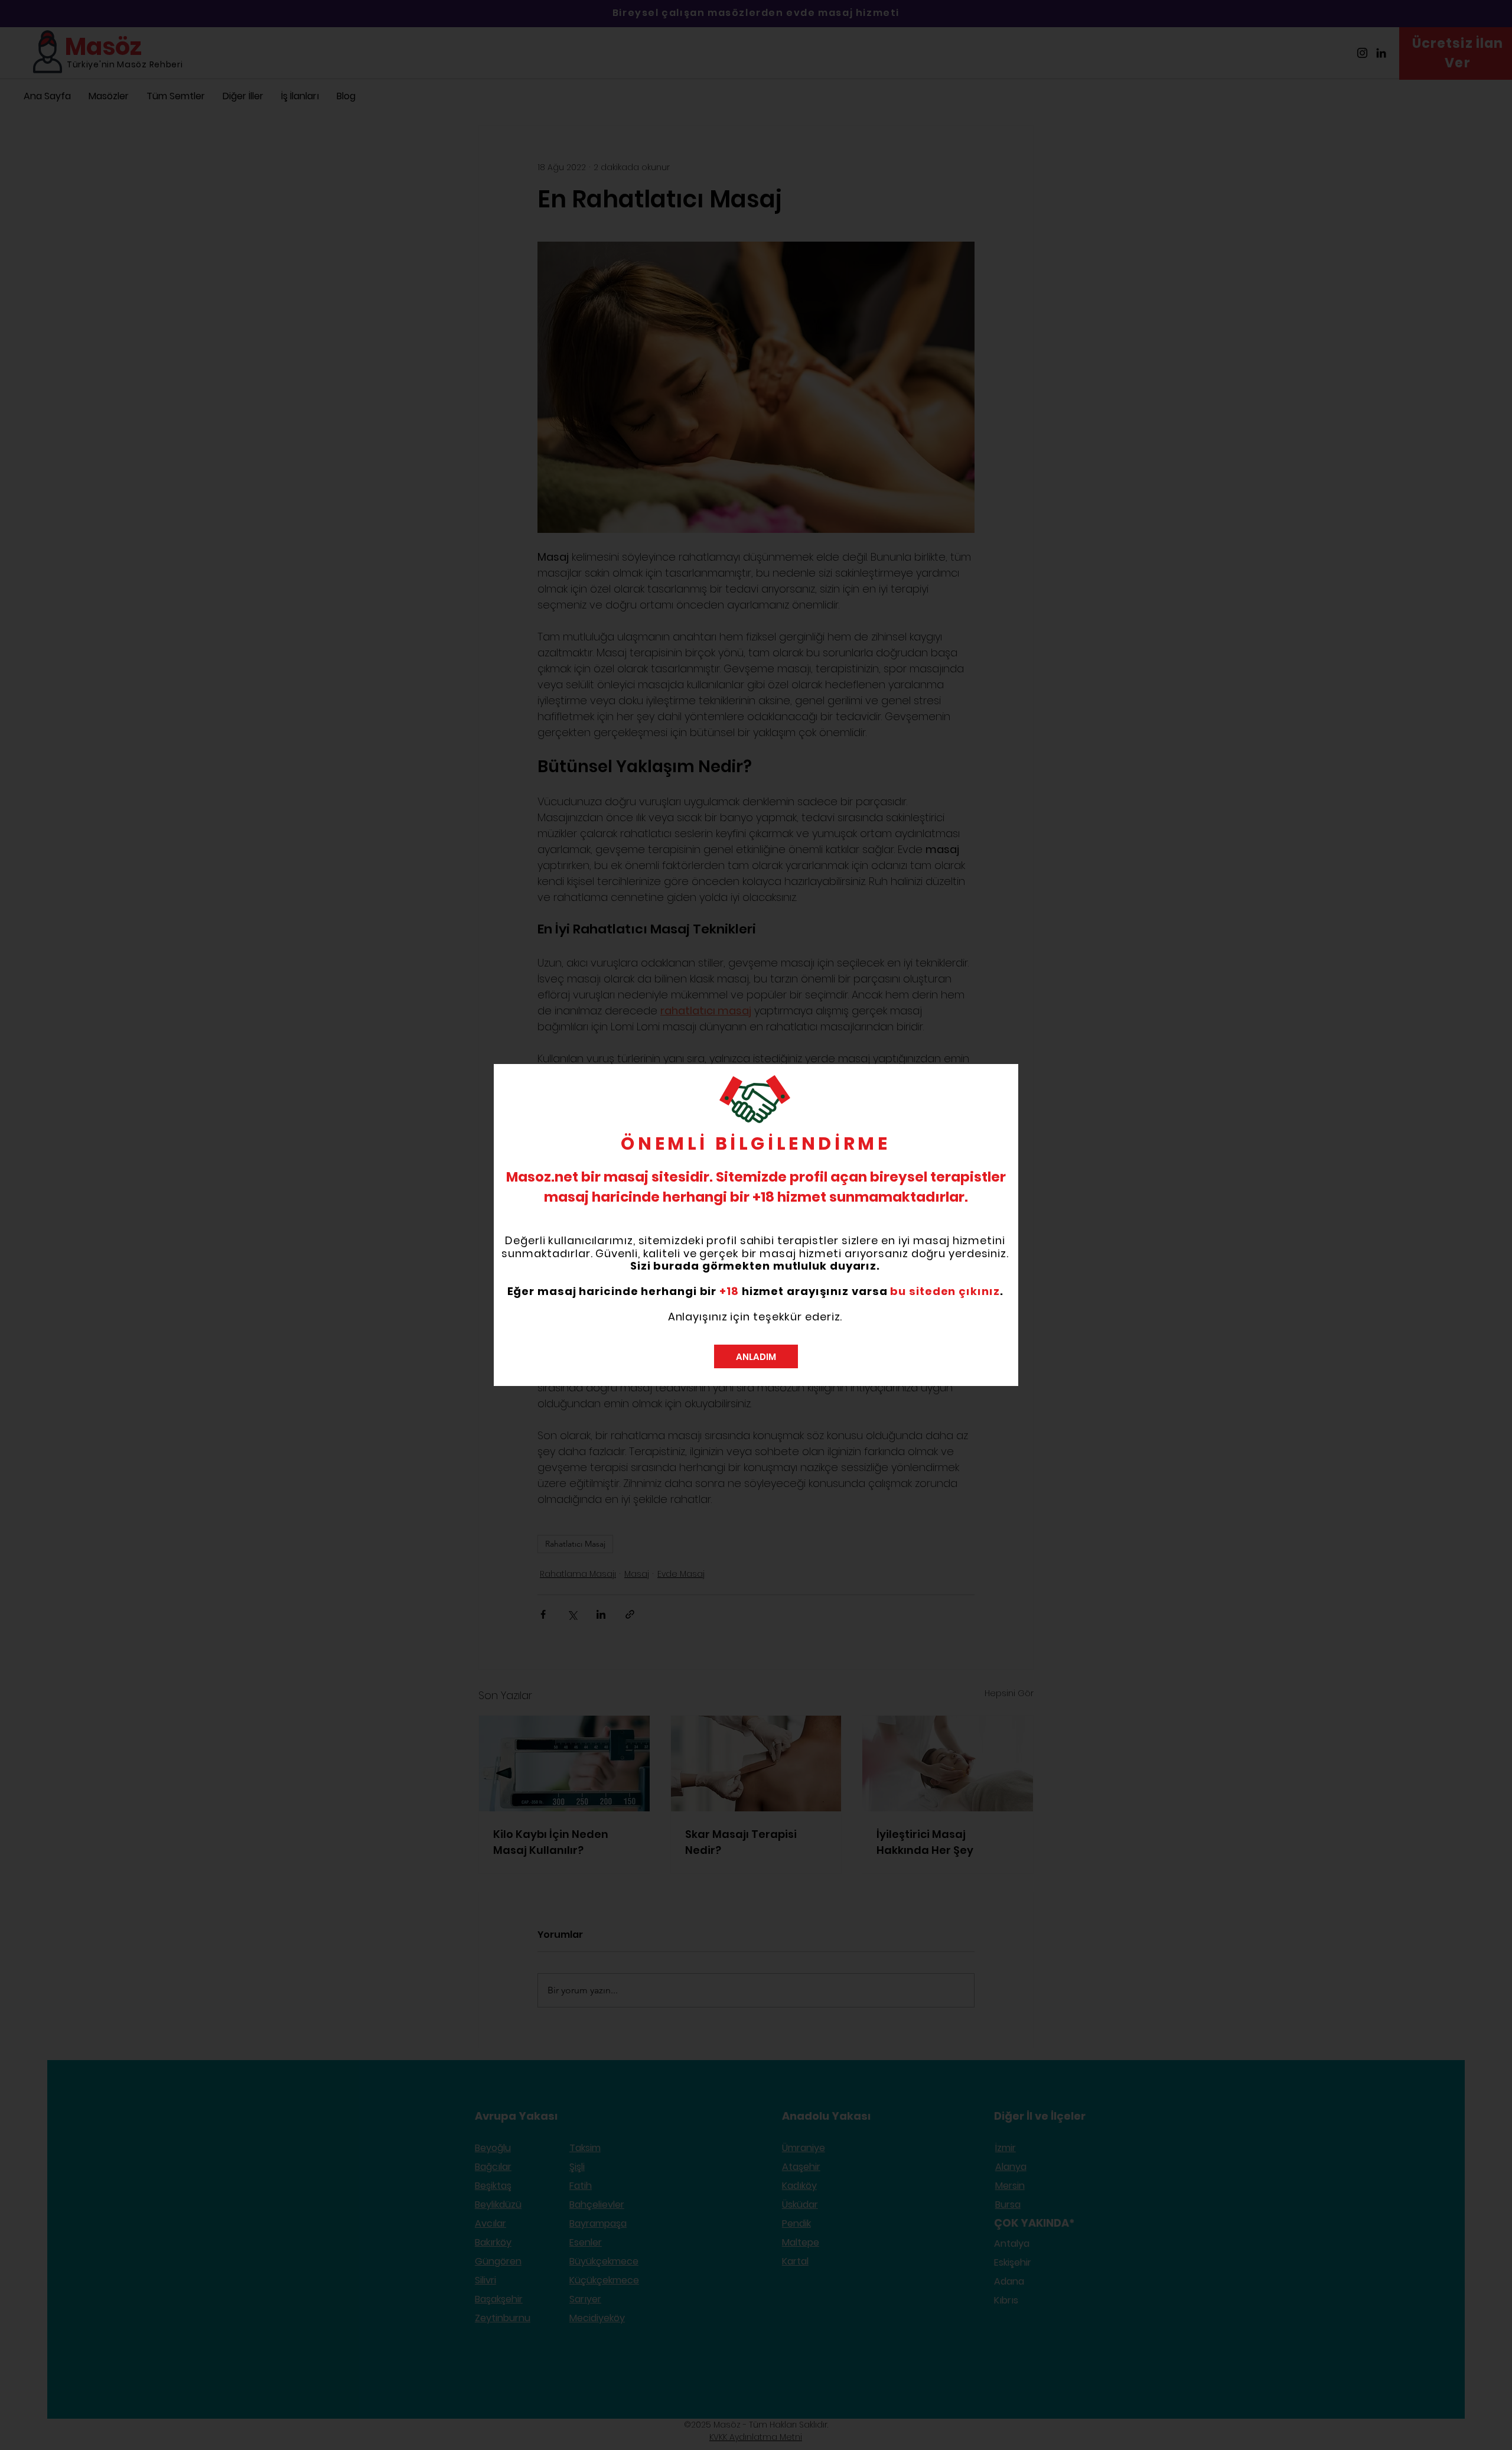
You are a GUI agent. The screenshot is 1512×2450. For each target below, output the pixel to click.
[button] (756, 1356)
